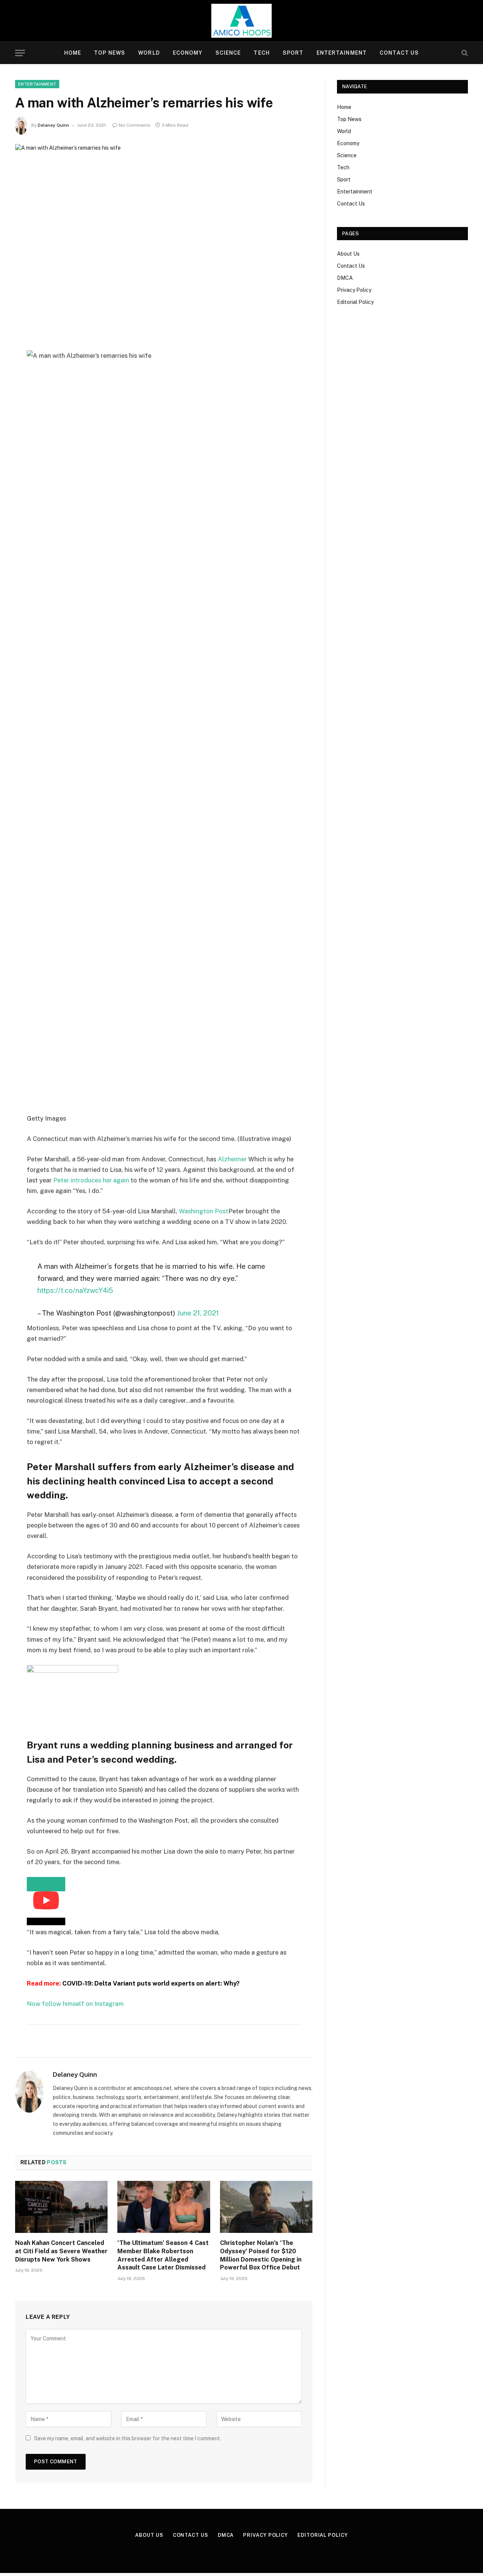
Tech (261, 53)
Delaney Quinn (53, 125)
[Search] (464, 53)
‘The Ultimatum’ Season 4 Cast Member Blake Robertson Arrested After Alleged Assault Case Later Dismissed (163, 2255)
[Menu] (20, 53)
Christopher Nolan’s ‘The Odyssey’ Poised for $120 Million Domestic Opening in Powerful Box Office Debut (261, 2255)
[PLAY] (46, 1884)
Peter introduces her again (91, 1180)
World (149, 53)
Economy (188, 53)
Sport (293, 53)
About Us (348, 254)
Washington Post (204, 1211)
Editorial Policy (355, 302)
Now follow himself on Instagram (75, 2004)
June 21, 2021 (198, 1313)
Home (73, 53)
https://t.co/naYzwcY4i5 (75, 1290)
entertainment (37, 84)
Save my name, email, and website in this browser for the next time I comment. (128, 2438)
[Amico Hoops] (241, 21)
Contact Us (399, 53)
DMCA (345, 278)
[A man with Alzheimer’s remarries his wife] (164, 241)
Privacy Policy (354, 290)
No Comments (135, 125)
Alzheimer (232, 1159)
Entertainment (342, 53)
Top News (110, 53)
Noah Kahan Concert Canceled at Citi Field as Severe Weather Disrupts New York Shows (61, 2251)
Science (228, 53)
